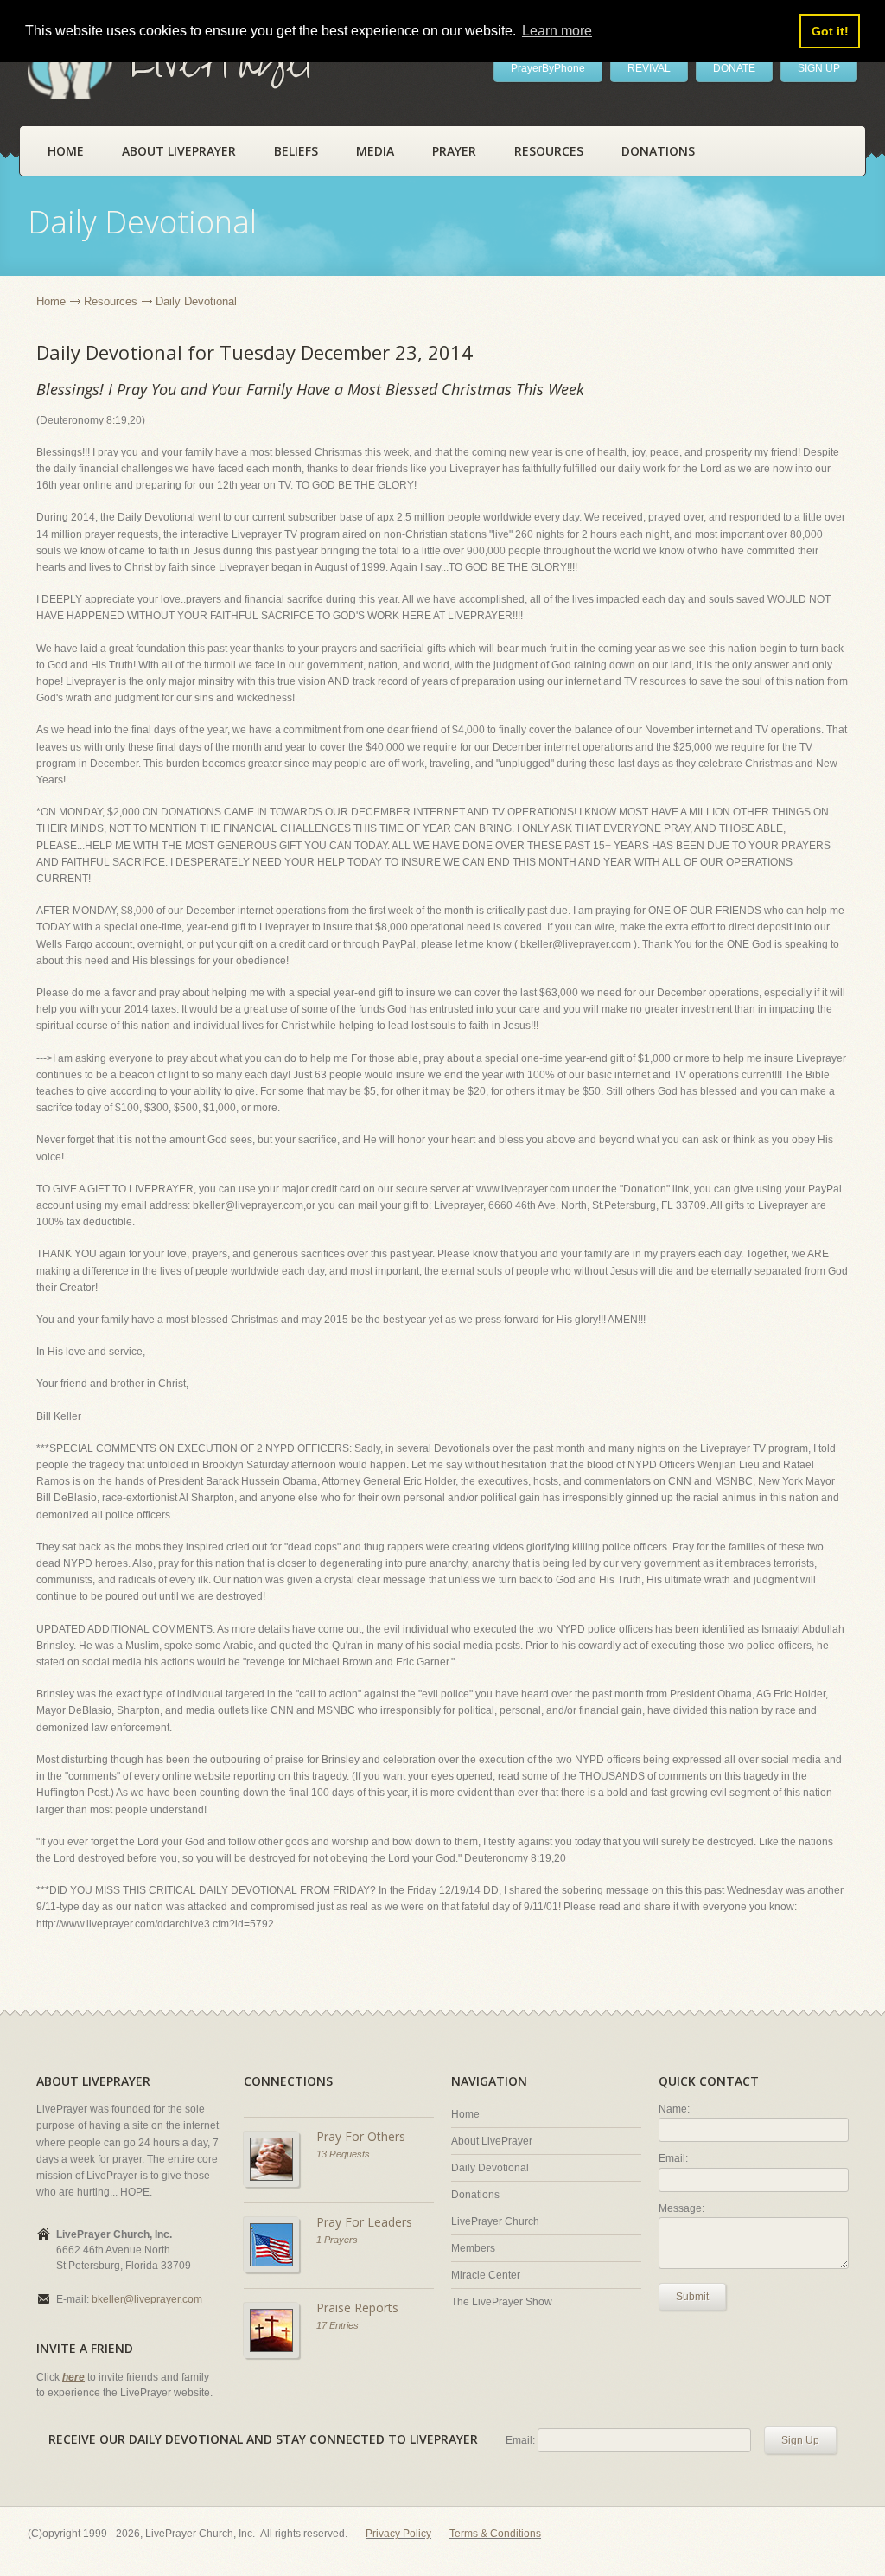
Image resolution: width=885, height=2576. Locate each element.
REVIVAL (649, 68)
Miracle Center (486, 2275)
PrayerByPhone (548, 68)
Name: (674, 2109)
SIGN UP (819, 68)
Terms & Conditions (495, 2534)
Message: (681, 2208)
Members (473, 2248)
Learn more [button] (557, 31)
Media (375, 151)
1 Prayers (337, 2240)
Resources (549, 151)
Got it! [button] (830, 31)
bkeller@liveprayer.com (147, 2299)
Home (66, 151)
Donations (658, 151)
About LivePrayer (179, 151)
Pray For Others (361, 2136)
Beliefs (296, 151)
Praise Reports (357, 2308)
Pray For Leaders (364, 2222)
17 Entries (337, 2325)
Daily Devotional (490, 2168)
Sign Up (800, 2440)
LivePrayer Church (495, 2221)
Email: (673, 2158)
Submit (692, 2297)
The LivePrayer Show (502, 2302)
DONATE (734, 68)
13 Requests (343, 2154)
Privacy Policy (398, 2534)
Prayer (454, 151)
